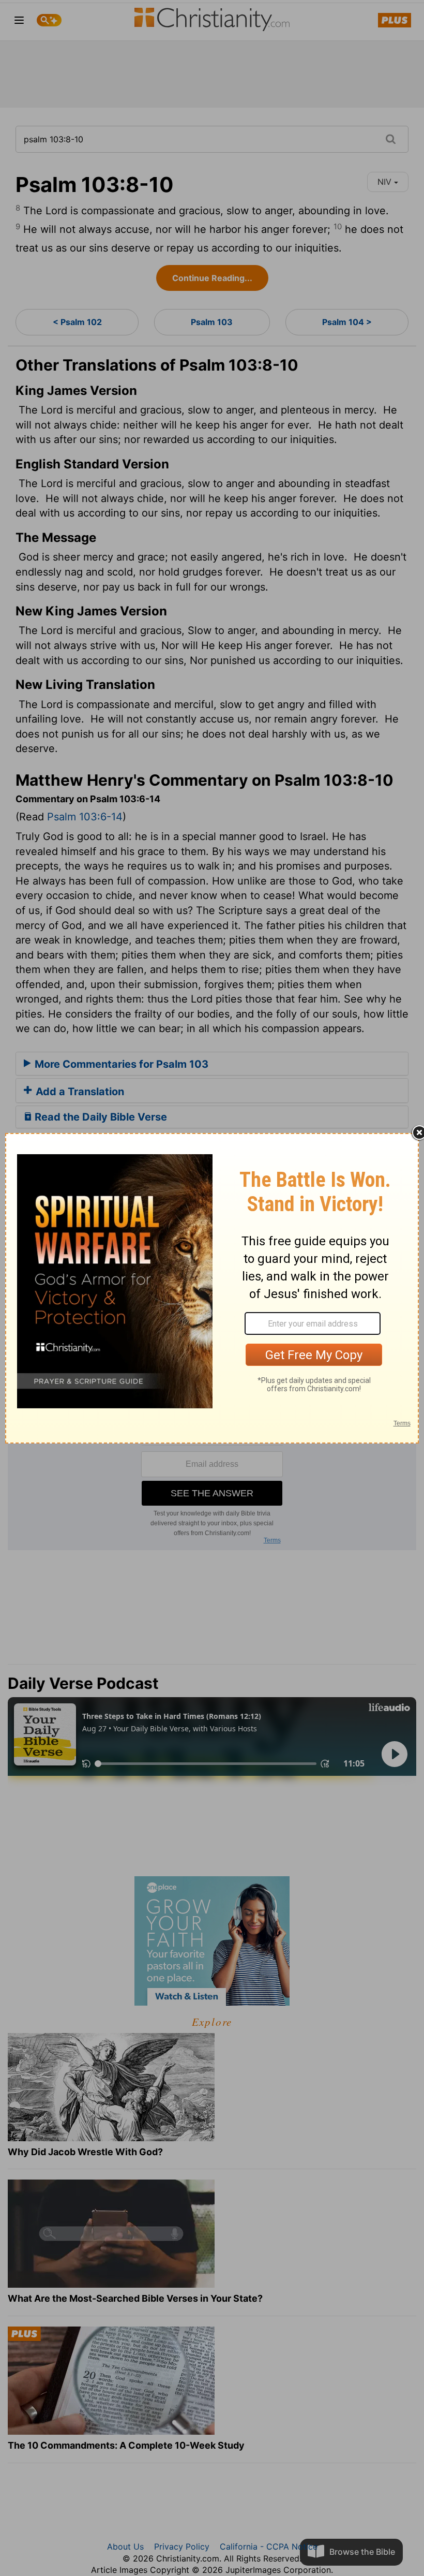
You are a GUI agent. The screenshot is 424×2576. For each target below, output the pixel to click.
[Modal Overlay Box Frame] (212, 1288)
